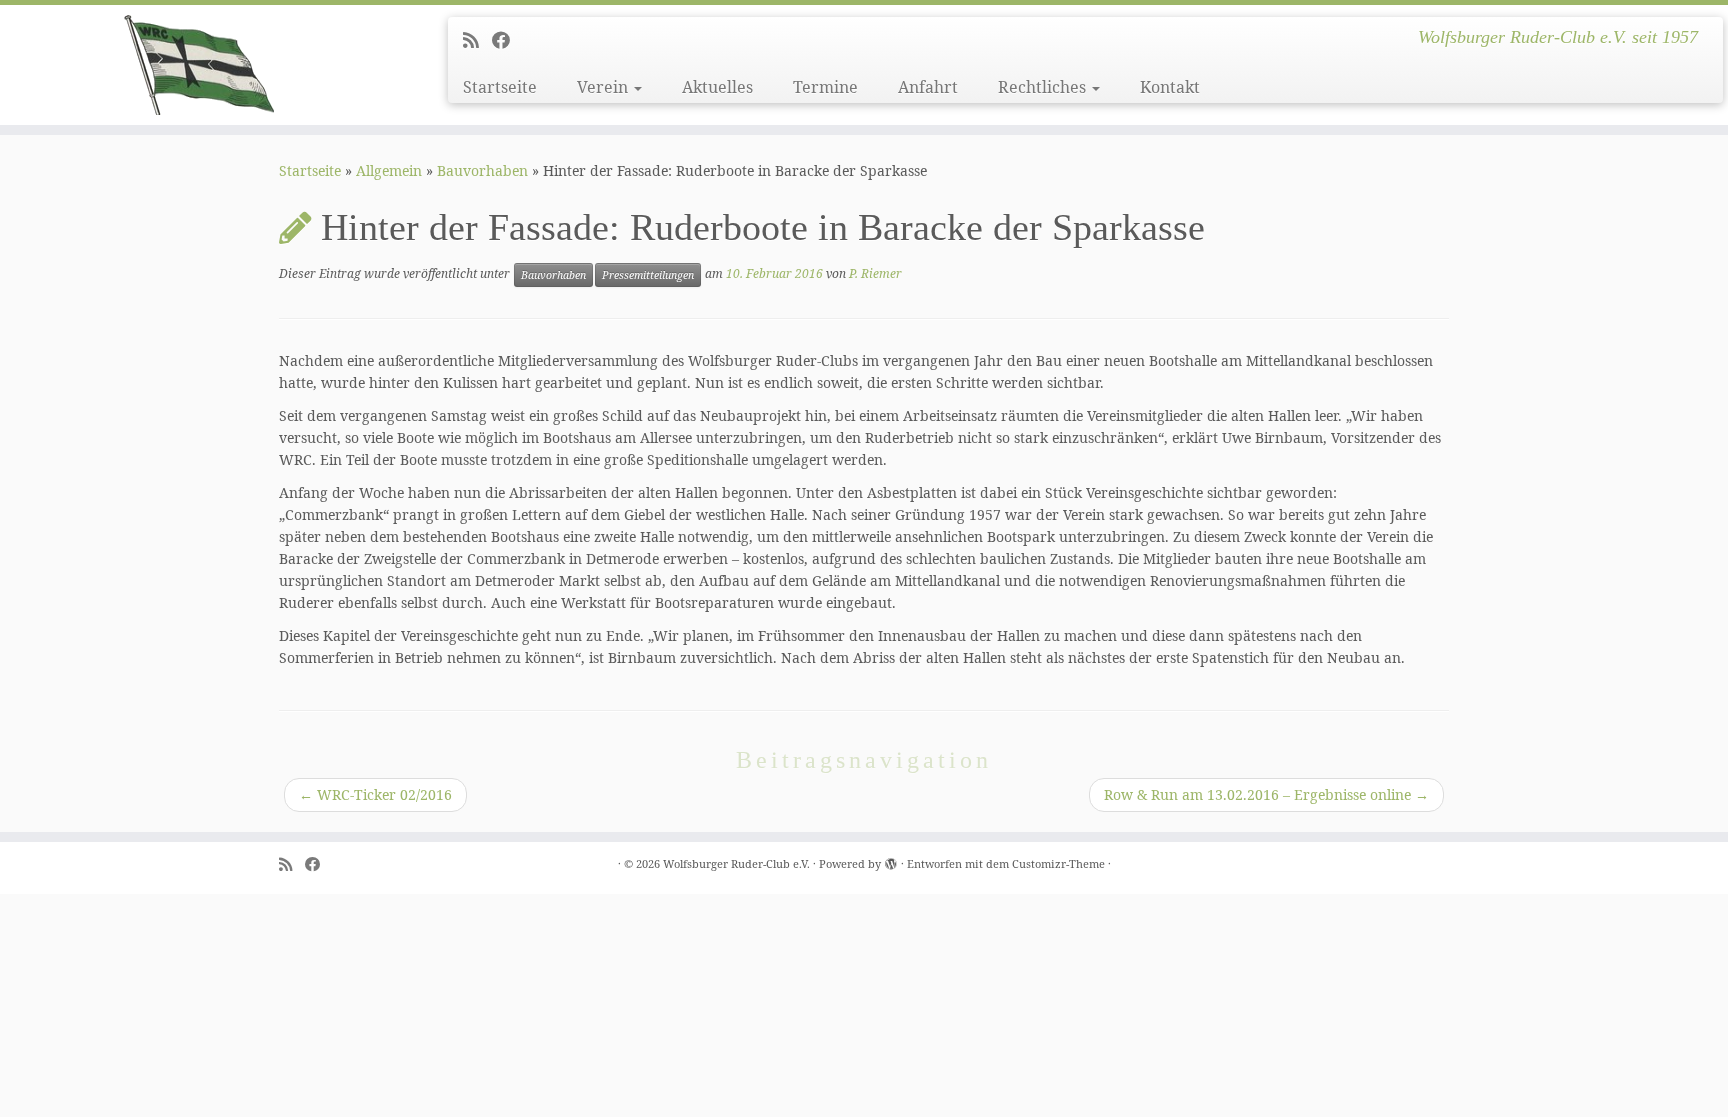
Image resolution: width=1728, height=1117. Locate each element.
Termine (825, 87)
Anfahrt (928, 87)
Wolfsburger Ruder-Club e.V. (736, 863)
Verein (604, 87)
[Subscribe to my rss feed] (477, 40)
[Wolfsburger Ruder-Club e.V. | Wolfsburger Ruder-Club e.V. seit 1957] (199, 65)
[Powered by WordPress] (891, 860)
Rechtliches (1044, 87)
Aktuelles (717, 87)
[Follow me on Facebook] (507, 40)
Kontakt (1170, 87)
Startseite (500, 87)
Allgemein (389, 170)
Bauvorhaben (482, 170)
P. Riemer (875, 273)
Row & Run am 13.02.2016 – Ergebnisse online (1266, 794)
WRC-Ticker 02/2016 (375, 794)
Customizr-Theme (1058, 863)
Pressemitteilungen (648, 275)
